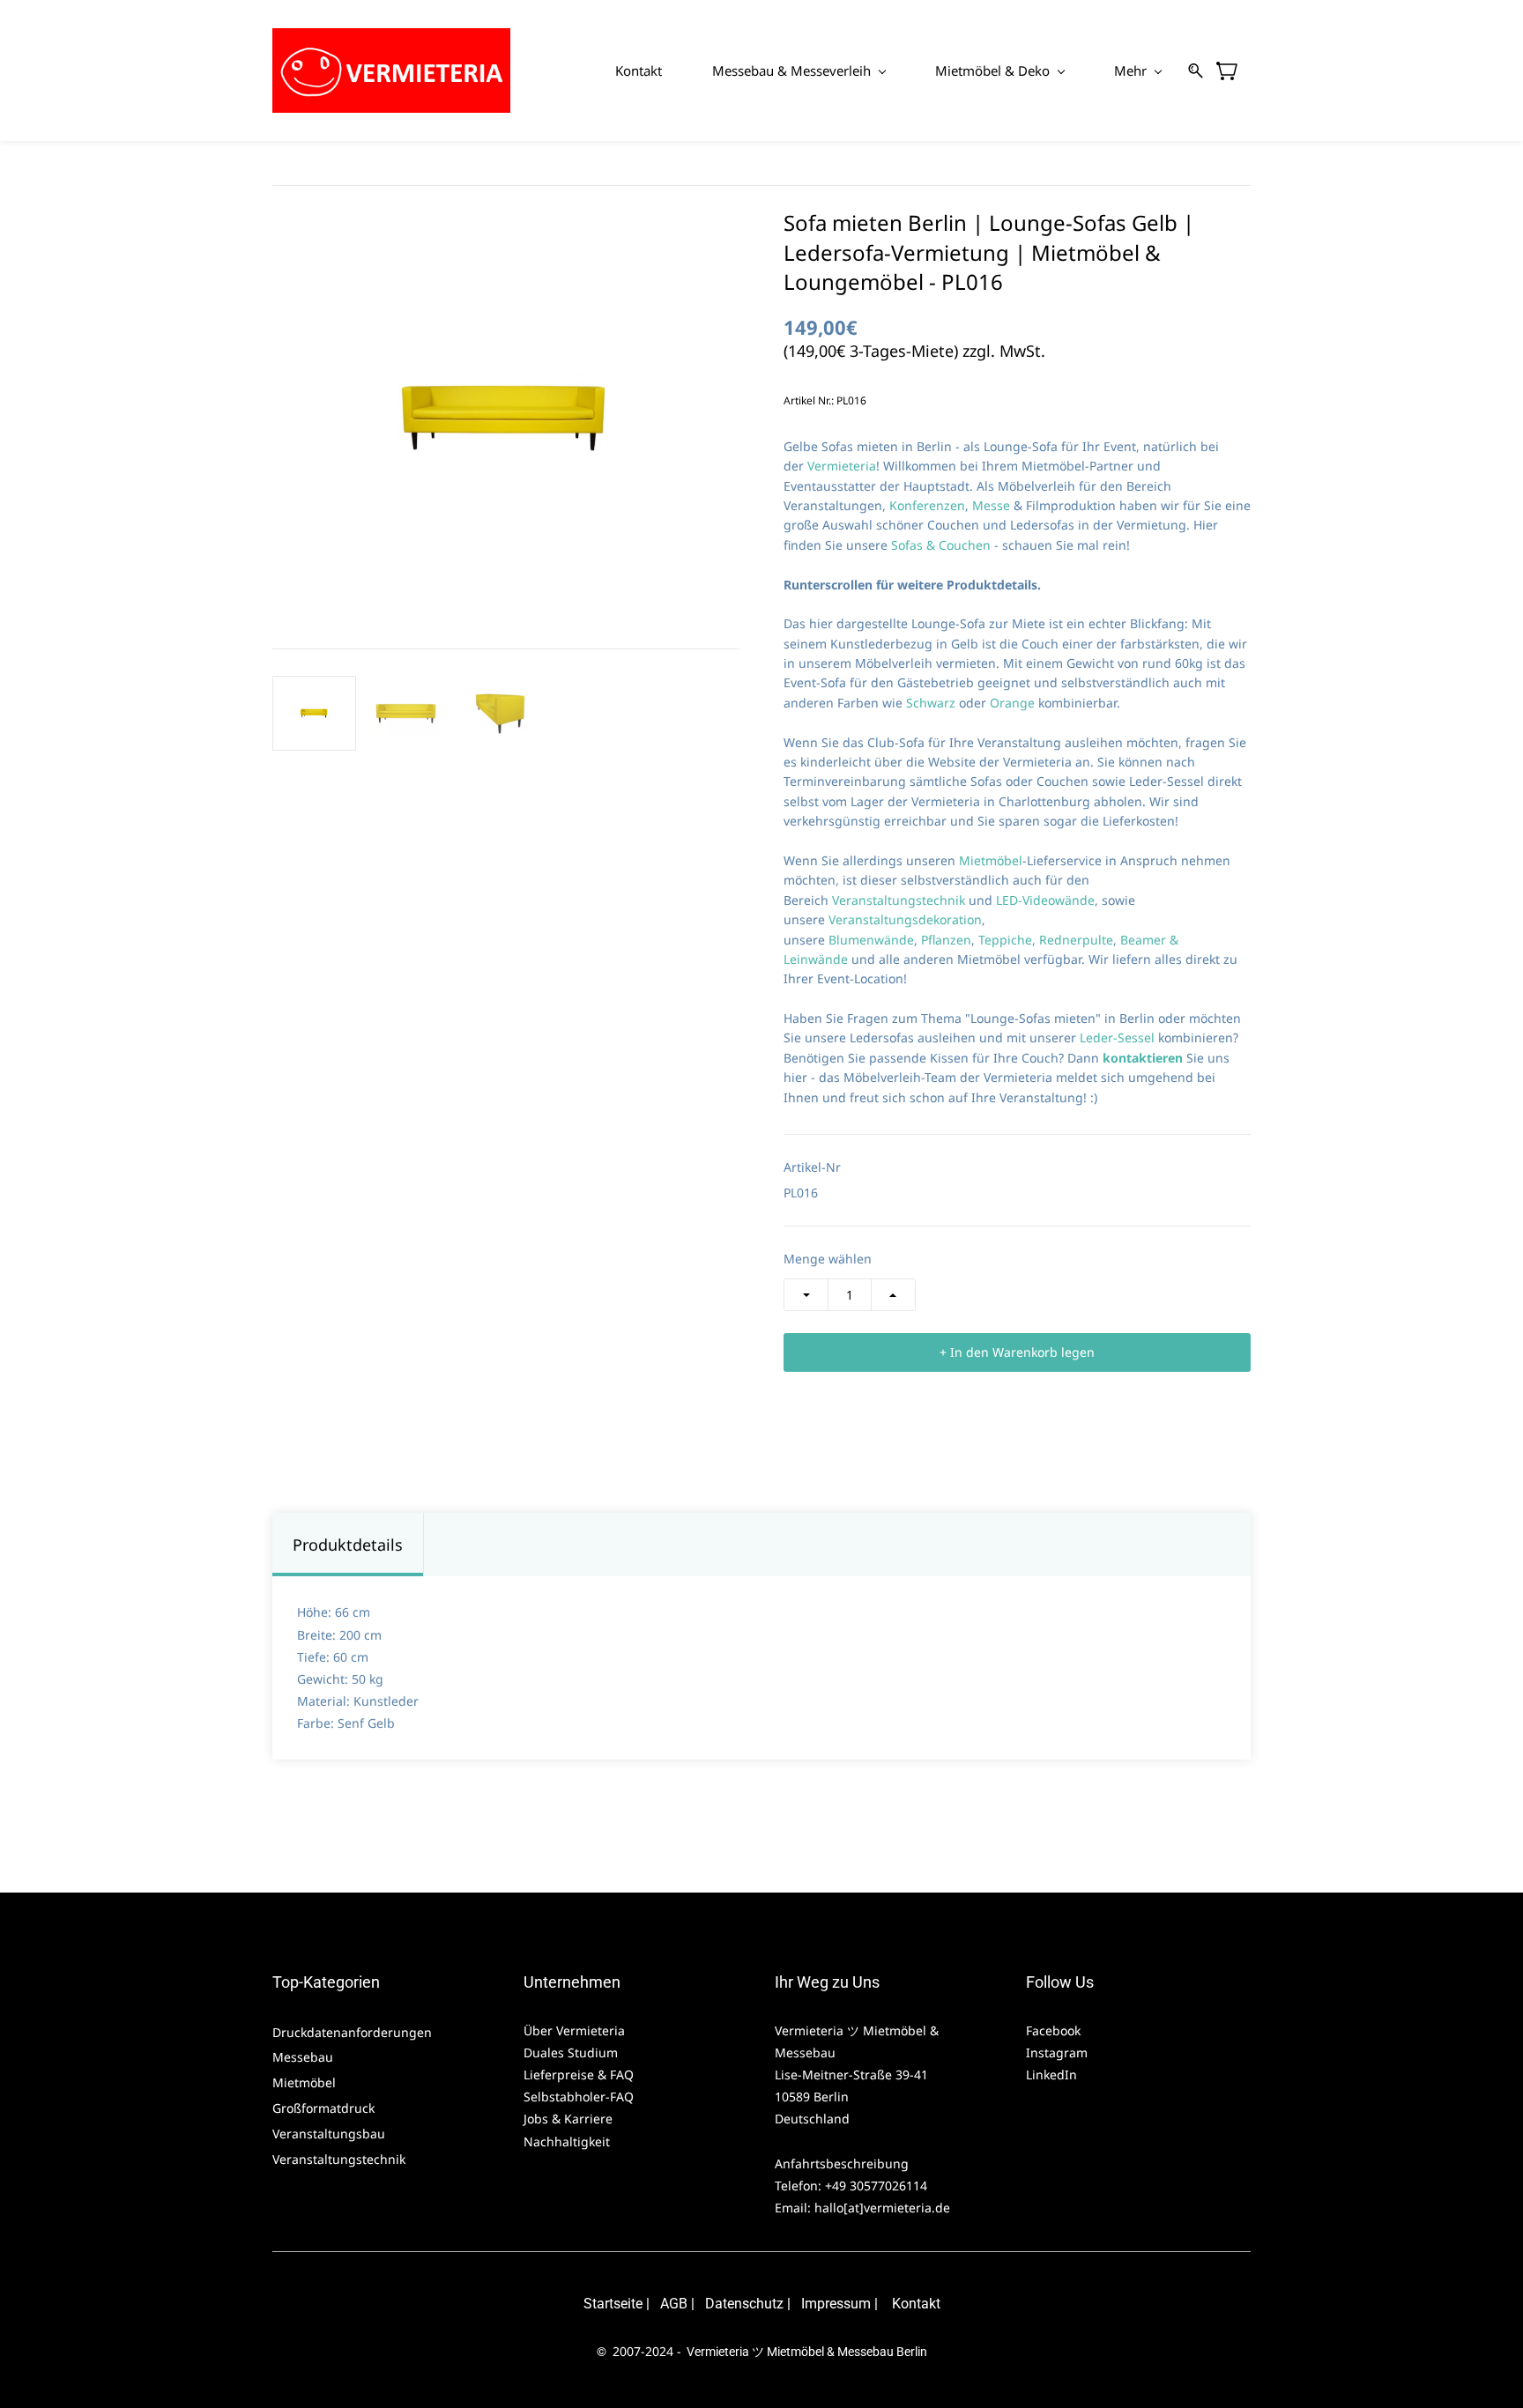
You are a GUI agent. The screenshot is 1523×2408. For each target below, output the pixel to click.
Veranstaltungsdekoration (905, 919)
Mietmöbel (991, 860)
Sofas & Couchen (941, 545)
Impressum (836, 2304)
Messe (993, 505)
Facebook (1053, 2030)
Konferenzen (927, 505)
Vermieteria (842, 466)
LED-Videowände (1045, 900)
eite (631, 2304)
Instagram (1057, 2052)
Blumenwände (871, 940)
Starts (602, 2304)
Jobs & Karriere (570, 2119)
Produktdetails (348, 1545)
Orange (1014, 703)
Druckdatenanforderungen (352, 2032)
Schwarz (932, 703)
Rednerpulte (1076, 940)
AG (669, 2304)
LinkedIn (1051, 2075)
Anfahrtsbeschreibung (842, 2163)
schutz (763, 2304)
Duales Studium (571, 2052)
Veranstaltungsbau (329, 2134)
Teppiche (1005, 940)
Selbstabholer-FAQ (579, 2097)
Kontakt (916, 2304)
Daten (724, 2304)
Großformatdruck (325, 2108)
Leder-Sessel (1117, 1037)
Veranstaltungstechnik (900, 900)
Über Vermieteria (576, 2030)
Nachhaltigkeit (567, 2141)
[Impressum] (799, 2304)
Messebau (303, 2057)
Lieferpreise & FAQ (579, 2075)
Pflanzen (946, 940)
